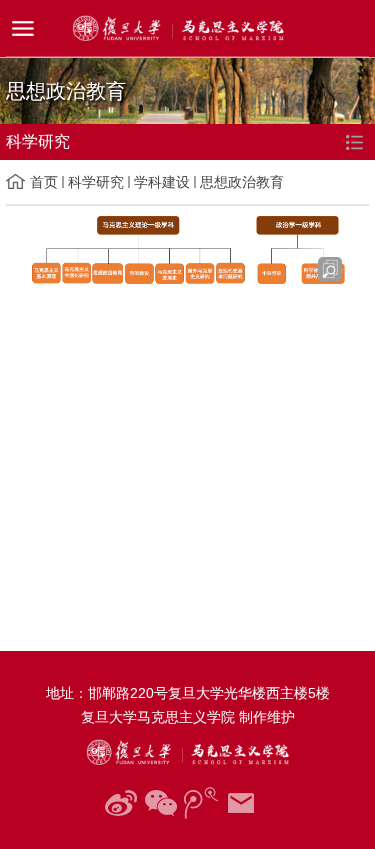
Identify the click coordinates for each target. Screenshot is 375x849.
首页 (44, 182)
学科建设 (162, 182)
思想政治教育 (242, 182)
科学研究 (96, 182)
